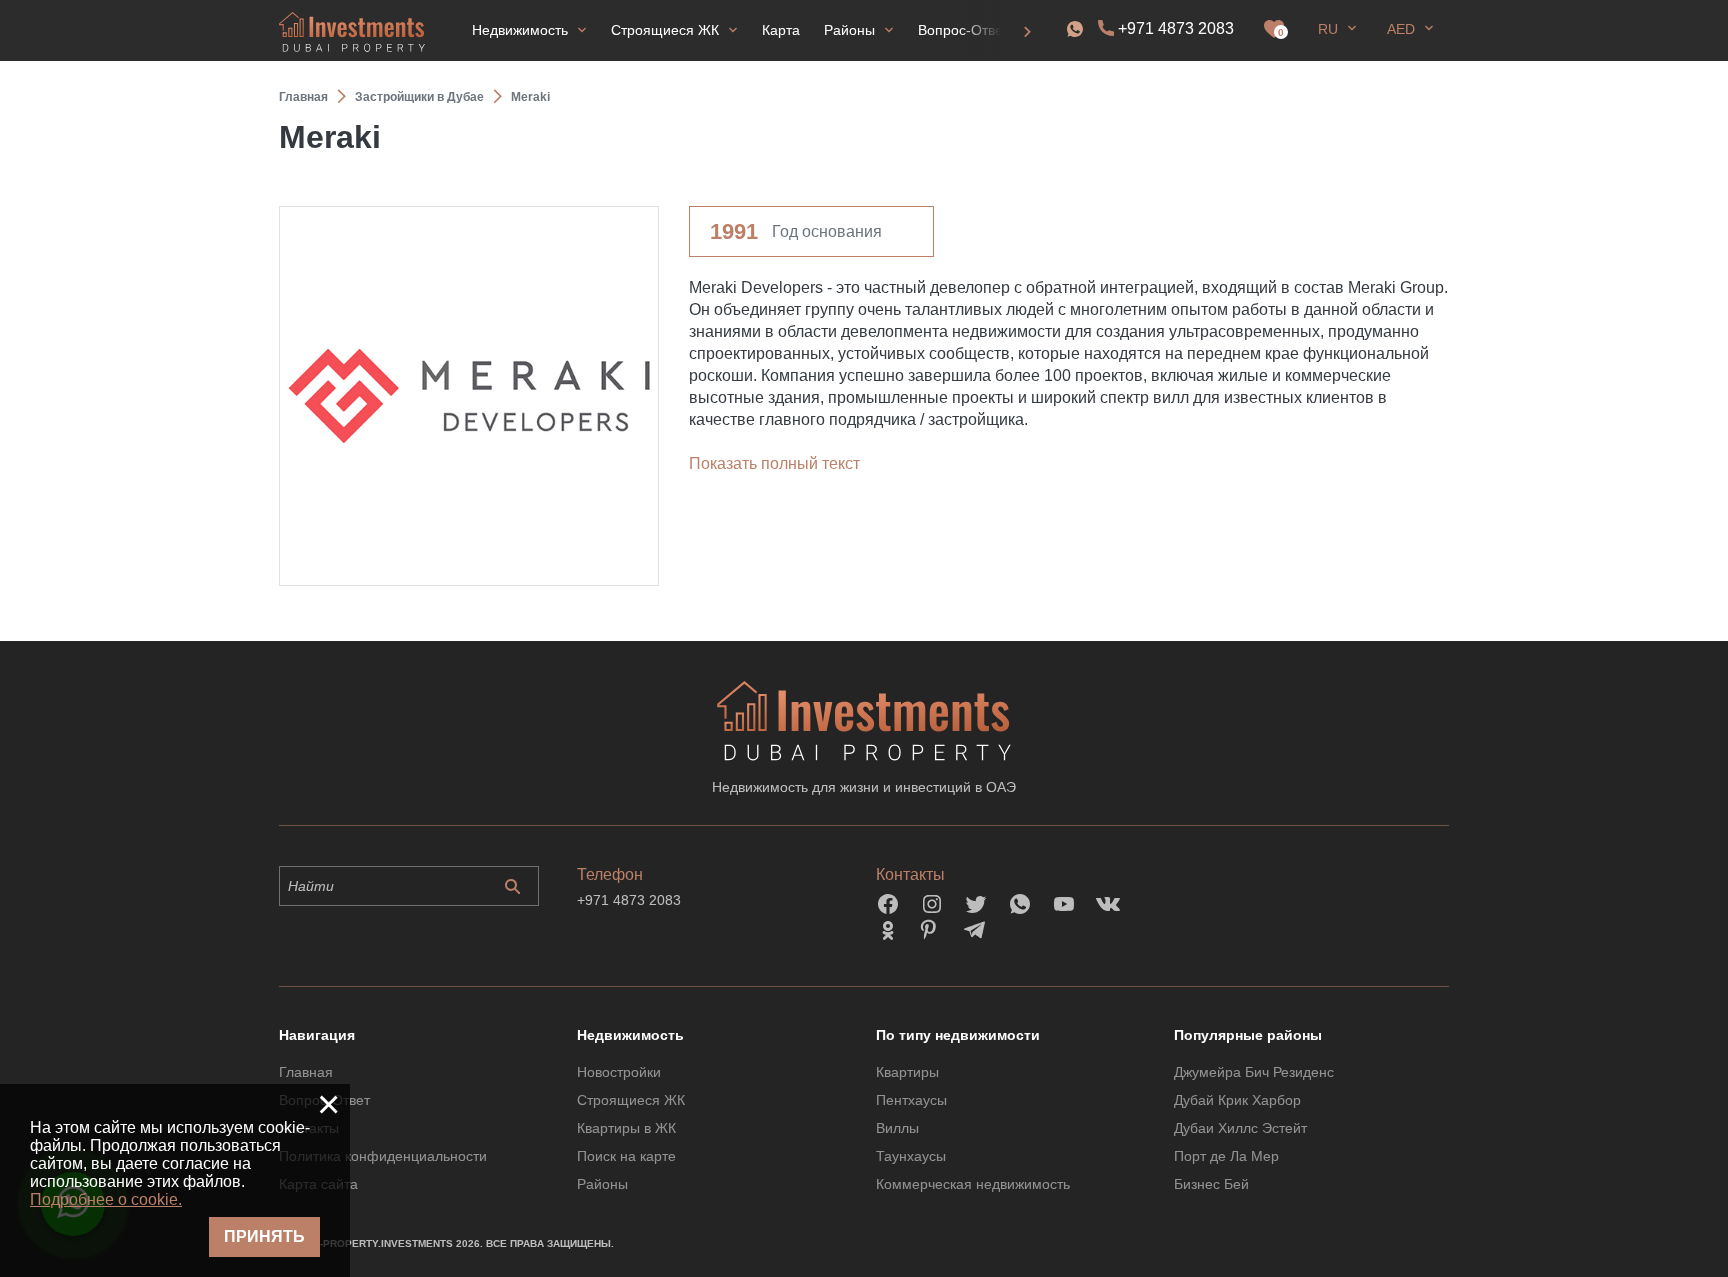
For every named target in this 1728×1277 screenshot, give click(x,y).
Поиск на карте (626, 1156)
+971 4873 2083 (1176, 28)
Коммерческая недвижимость (973, 1184)
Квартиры (907, 1072)
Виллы (897, 1128)
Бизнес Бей (1211, 1184)
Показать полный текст (774, 463)
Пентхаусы (911, 1100)
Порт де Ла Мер (1226, 1156)
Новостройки (619, 1072)
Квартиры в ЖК (626, 1128)
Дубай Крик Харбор (1237, 1100)
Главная (306, 1072)
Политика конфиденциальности (383, 1156)
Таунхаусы (911, 1156)
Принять (264, 1236)
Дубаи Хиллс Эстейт (1240, 1128)
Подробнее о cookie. (106, 1199)
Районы (602, 1184)
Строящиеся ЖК (631, 1100)
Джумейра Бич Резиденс (1254, 1072)
